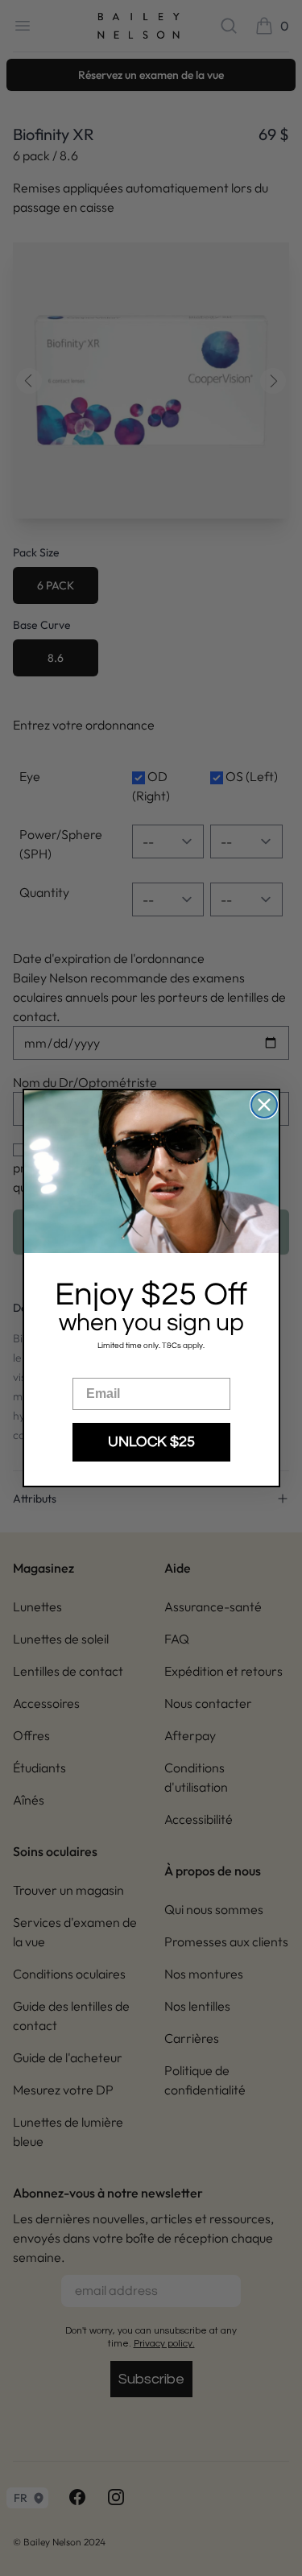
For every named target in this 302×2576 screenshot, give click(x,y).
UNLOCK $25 (151, 1442)
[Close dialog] (264, 1105)
